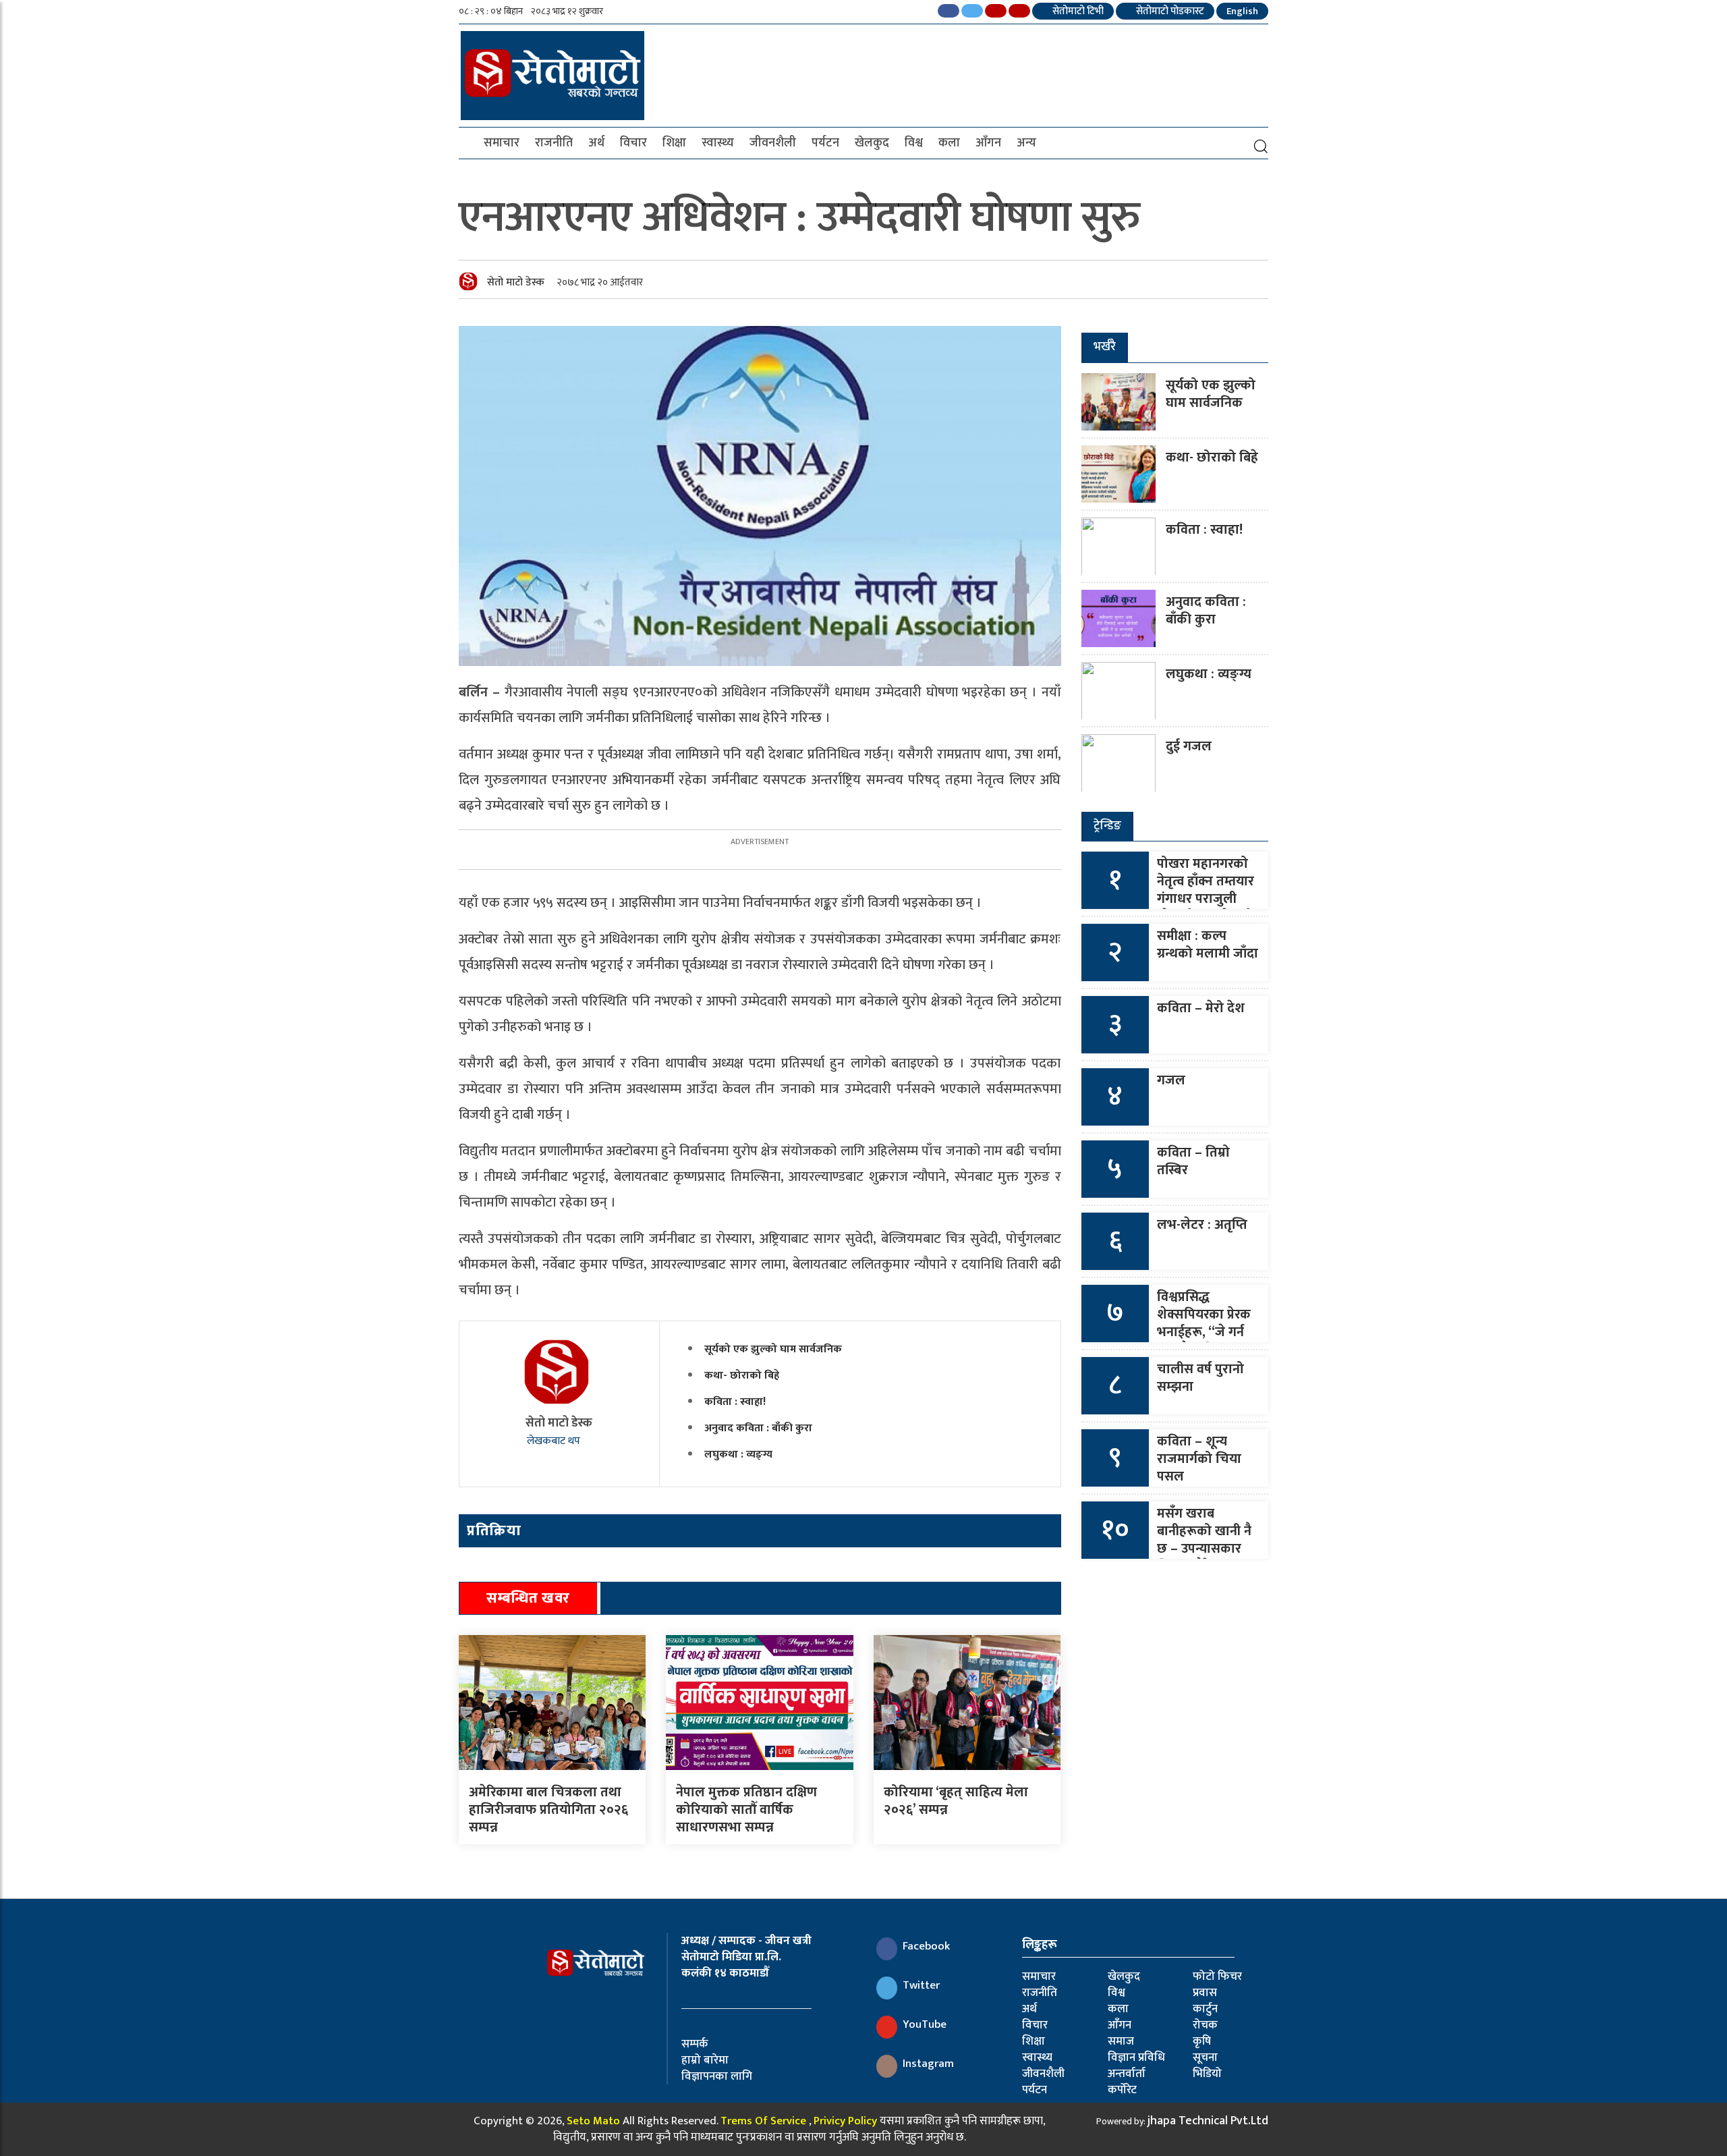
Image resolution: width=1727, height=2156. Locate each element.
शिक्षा (674, 143)
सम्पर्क (695, 2044)
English (1242, 11)
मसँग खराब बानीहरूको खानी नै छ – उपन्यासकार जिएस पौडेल (1204, 1540)
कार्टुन (1205, 2009)
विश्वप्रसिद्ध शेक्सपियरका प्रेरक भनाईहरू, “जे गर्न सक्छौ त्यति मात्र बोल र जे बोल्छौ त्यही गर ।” (1204, 1341)
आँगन (988, 143)
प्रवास (1205, 1993)
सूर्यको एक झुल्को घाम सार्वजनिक (773, 1349)
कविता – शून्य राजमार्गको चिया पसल (1199, 1459)
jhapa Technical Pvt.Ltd (1208, 2121)
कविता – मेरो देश (1201, 1008)
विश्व (914, 143)
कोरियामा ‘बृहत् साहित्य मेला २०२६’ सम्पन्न (956, 1801)
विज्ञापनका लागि (717, 2076)
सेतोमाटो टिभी (1077, 11)
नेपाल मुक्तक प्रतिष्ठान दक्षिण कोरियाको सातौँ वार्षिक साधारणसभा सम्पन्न (746, 1810)
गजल (1171, 1080)
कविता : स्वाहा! (735, 1402)
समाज (1121, 2041)
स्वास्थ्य (718, 143)
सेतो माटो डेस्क (516, 282)
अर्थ (596, 143)
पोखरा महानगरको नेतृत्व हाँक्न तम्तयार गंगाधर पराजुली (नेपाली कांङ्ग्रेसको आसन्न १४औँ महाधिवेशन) (1206, 908)
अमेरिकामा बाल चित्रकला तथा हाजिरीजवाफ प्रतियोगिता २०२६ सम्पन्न (548, 1810)
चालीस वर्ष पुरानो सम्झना (1200, 1378)
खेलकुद (872, 143)
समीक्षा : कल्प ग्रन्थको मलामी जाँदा (1208, 945)
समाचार (502, 143)
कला (949, 143)
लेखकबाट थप (555, 1441)
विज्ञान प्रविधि (1136, 2057)
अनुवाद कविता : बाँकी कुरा (758, 1428)
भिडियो (1207, 2074)
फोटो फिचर (1217, 1977)
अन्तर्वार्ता (1127, 2074)
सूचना (1205, 2057)
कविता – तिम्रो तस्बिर (1193, 1161)
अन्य (1026, 143)
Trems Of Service (763, 2121)
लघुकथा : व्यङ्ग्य (738, 1455)
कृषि (1202, 2041)
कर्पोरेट (1122, 2090)
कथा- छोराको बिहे (742, 1376)
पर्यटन (825, 143)
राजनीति (554, 143)
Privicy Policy (845, 2121)
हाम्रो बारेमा (705, 2060)
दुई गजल (1189, 746)
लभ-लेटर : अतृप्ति (1202, 1225)
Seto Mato (593, 2121)
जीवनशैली (773, 143)
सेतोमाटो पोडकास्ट (1169, 11)
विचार (633, 143)
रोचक (1205, 2025)
